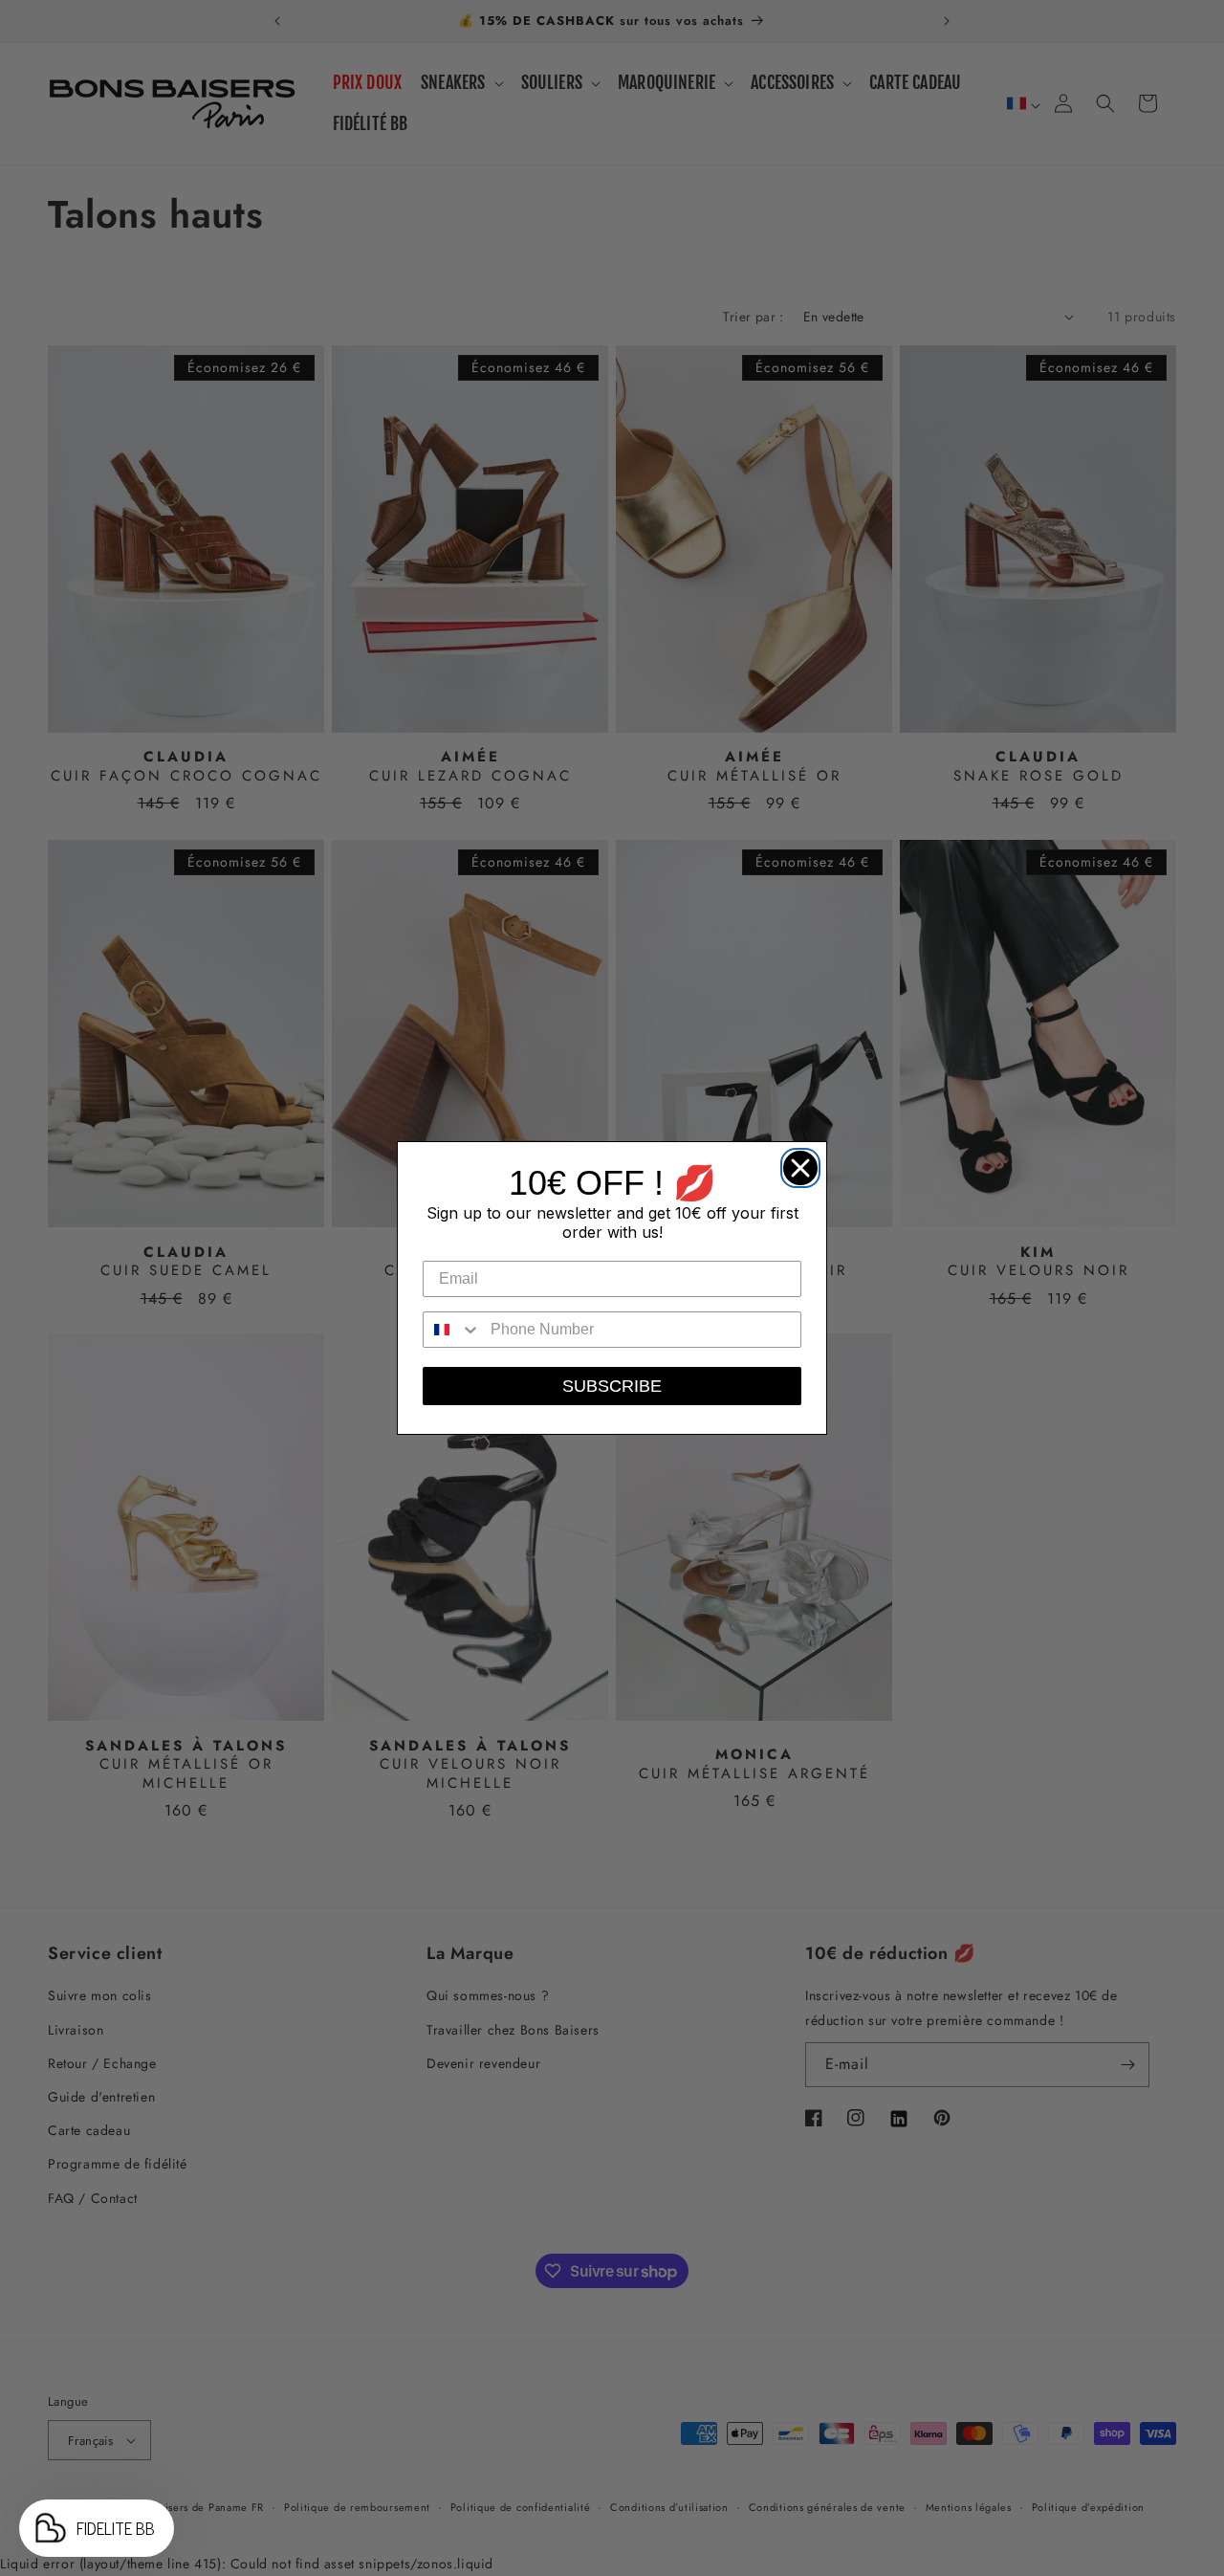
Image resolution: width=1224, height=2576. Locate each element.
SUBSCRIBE (612, 1386)
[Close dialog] (796, 1163)
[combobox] (452, 1330)
